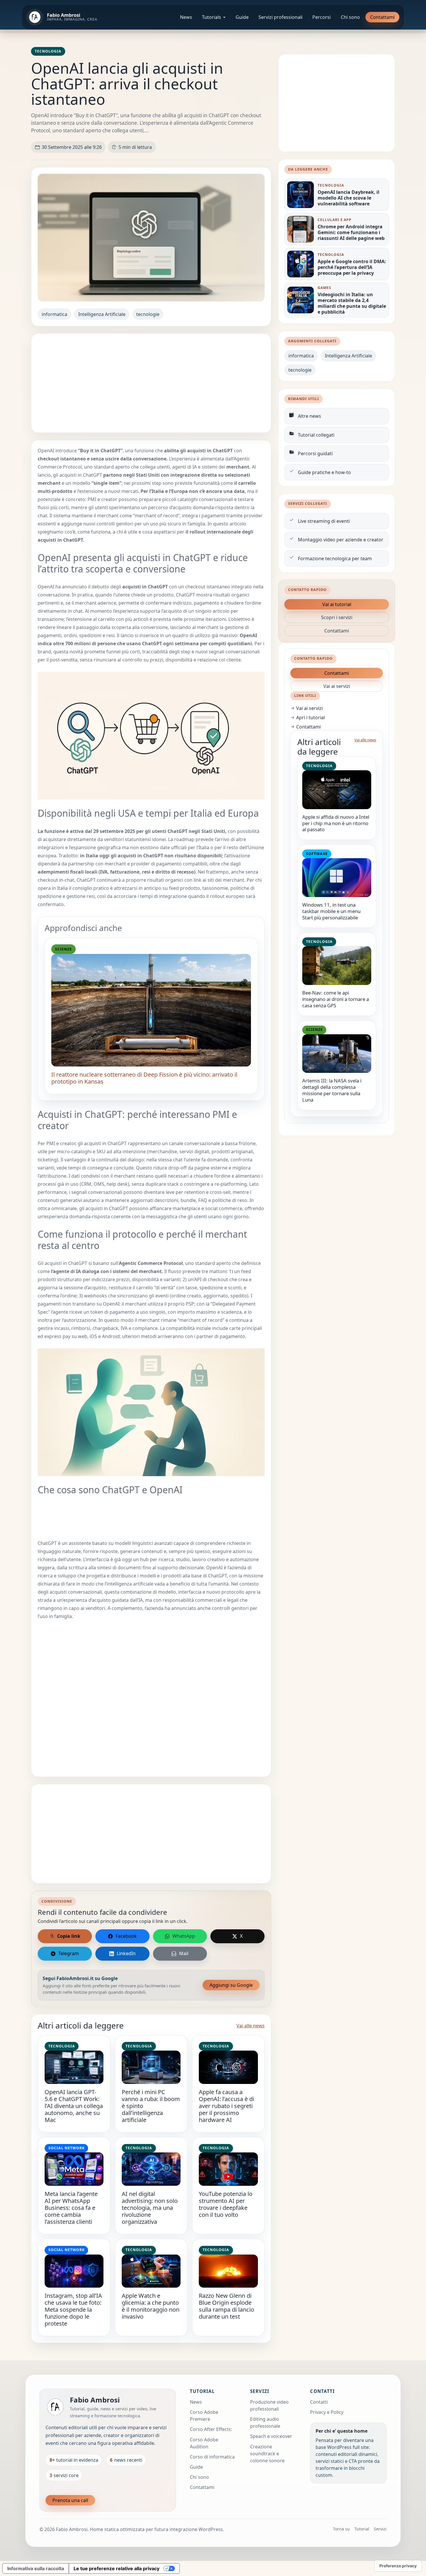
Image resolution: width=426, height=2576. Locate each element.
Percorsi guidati (315, 453)
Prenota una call (70, 2500)
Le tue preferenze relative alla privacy (116, 2568)
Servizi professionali (281, 17)
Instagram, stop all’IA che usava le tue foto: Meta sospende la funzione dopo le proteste (73, 2310)
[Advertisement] (151, 383)
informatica (54, 314)
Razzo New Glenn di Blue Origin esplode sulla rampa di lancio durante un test (226, 2306)
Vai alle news (251, 2026)
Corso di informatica (212, 2457)
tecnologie (148, 314)
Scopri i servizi (337, 617)
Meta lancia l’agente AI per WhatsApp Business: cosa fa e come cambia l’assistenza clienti (71, 2208)
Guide (242, 17)
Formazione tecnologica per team (335, 558)
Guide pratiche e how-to (324, 472)
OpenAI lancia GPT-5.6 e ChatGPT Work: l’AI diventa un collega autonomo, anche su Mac (74, 2106)
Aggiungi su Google (231, 1985)
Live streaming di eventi (324, 521)
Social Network (67, 2148)
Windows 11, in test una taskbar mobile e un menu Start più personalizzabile (331, 911)
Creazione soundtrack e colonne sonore (267, 2454)
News (186, 17)
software (317, 854)
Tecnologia (48, 51)
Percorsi (322, 17)
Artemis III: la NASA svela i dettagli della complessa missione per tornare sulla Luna (332, 1090)
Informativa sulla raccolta (36, 2568)
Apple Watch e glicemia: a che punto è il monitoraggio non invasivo (151, 2306)
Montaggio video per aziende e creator (341, 540)
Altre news (310, 416)
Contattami (382, 17)
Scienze (63, 949)
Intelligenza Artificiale (102, 314)
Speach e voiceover (271, 2436)
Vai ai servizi (337, 686)
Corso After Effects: (211, 2429)
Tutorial (362, 2529)
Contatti (319, 2402)
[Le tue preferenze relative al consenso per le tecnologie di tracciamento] (398, 2566)
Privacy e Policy (327, 2412)
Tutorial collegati (316, 435)
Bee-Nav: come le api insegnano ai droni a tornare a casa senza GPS (336, 999)
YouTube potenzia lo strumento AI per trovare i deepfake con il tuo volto (226, 2204)
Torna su (341, 2529)
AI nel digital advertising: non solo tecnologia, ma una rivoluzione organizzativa (150, 2208)
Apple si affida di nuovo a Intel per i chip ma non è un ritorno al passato (336, 823)
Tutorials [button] (212, 17)
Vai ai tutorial (337, 604)
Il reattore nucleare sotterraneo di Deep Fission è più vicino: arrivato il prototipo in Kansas (144, 1078)
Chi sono (350, 17)
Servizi (380, 2529)
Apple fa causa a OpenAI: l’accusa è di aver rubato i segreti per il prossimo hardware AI (226, 2106)
